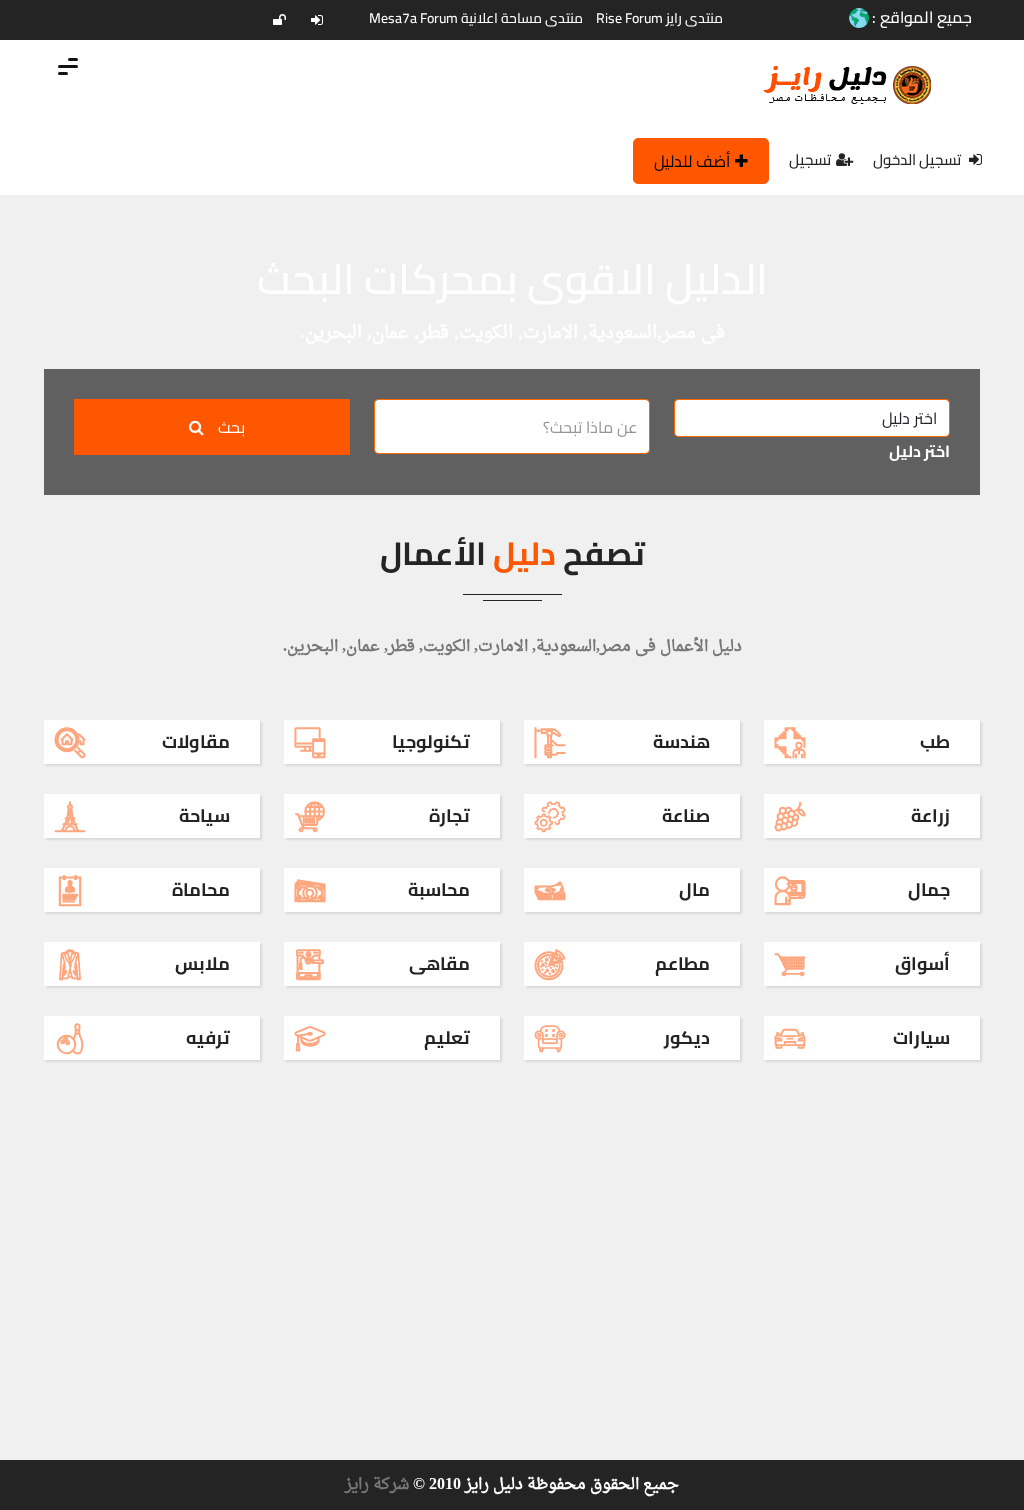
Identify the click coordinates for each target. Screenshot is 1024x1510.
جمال (929, 889)
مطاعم (682, 963)
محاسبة (439, 889)
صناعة (686, 815)
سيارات (921, 1037)
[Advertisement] (512, 335)
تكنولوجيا (431, 741)
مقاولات (196, 741)
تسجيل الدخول (918, 159)
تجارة (449, 815)
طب (935, 741)
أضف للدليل (692, 161)
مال (694, 889)
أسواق (922, 963)
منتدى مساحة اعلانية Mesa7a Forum (476, 18)
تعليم (447, 1037)
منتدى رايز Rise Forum (659, 18)
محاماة (201, 889)
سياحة (204, 815)
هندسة (681, 741)
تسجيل (810, 159)
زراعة (930, 815)
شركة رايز (377, 1485)
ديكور (687, 1037)
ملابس (202, 963)
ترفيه (208, 1037)
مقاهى (439, 963)
